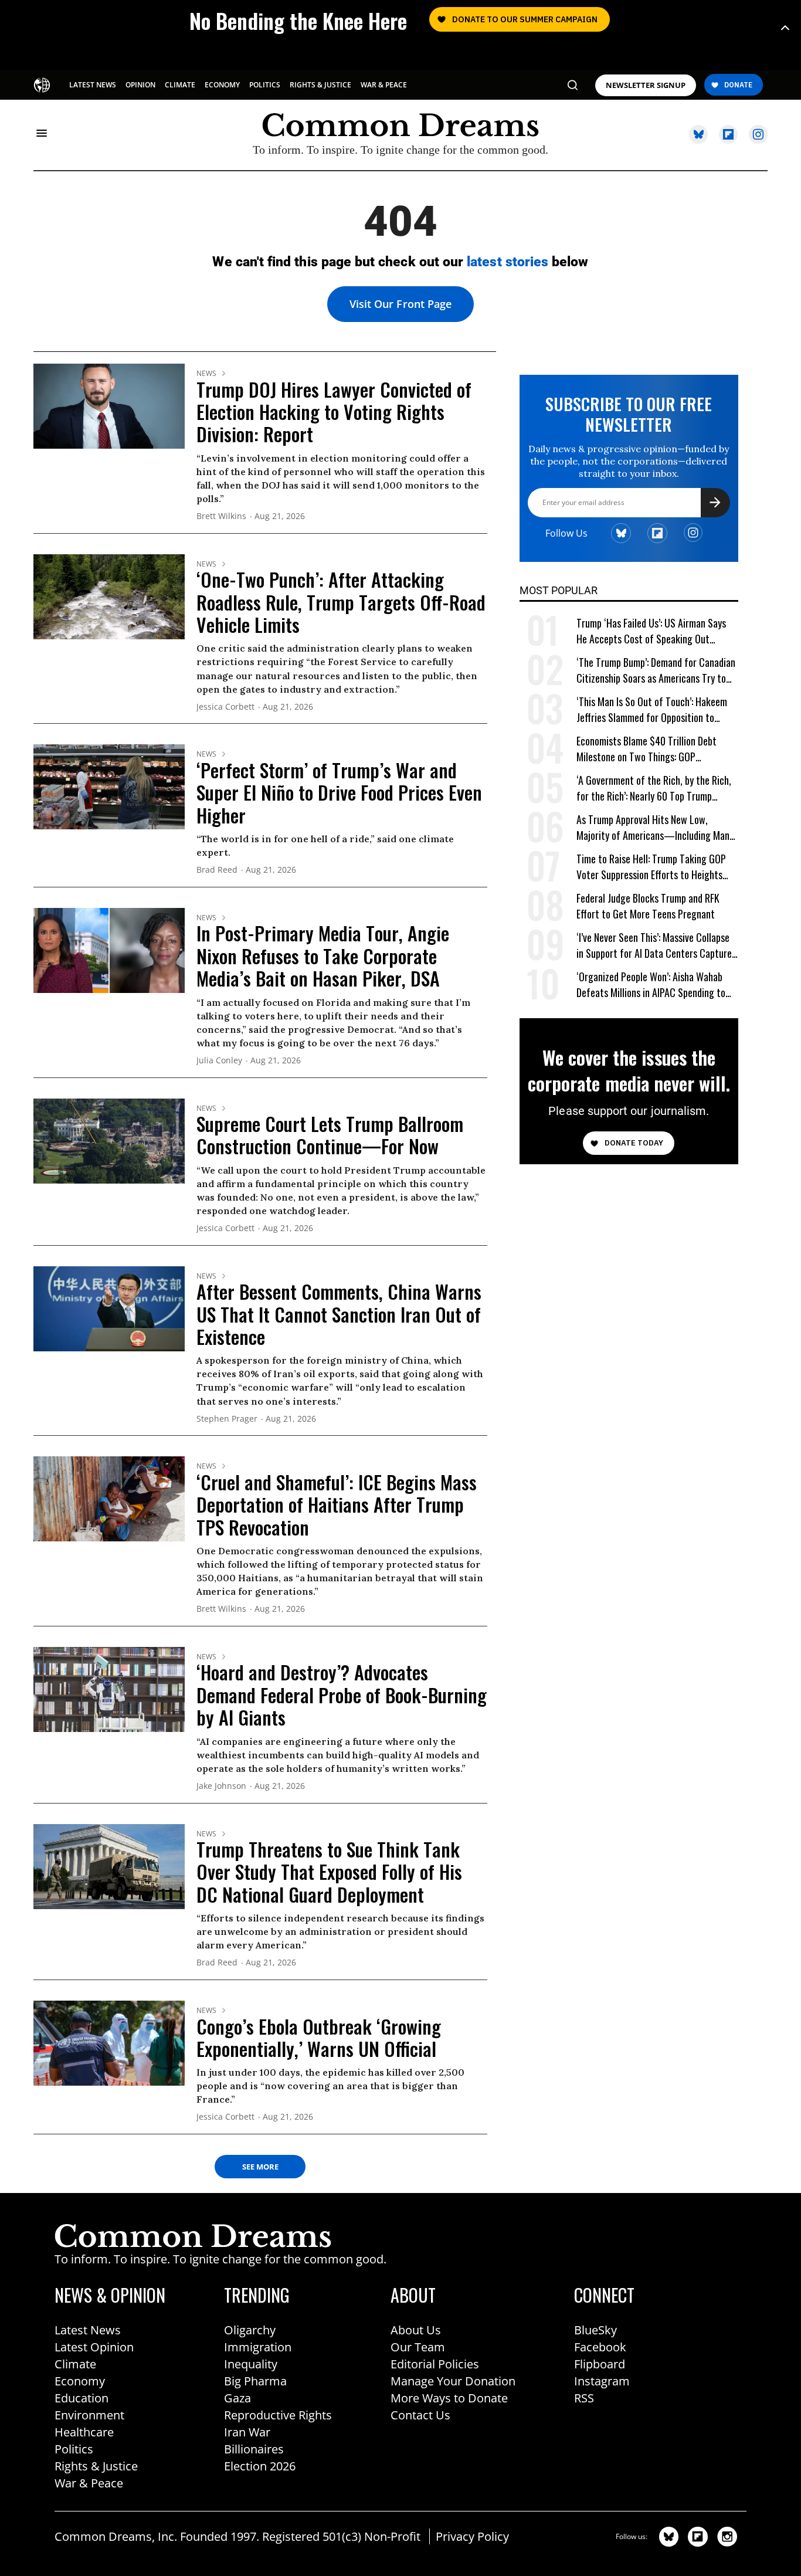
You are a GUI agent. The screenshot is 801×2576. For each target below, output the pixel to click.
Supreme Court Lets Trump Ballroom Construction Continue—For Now (330, 1135)
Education (82, 2398)
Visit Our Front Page (400, 304)
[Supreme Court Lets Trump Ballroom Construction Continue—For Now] (109, 1140)
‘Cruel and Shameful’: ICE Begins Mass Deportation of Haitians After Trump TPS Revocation (337, 1504)
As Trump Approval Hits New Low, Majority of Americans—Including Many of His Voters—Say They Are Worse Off (655, 828)
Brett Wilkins (221, 516)
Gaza (237, 2398)
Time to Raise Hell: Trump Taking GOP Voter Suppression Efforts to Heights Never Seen (651, 867)
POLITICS (265, 85)
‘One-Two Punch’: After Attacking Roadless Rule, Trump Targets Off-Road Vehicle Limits (341, 602)
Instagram (602, 2381)
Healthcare (84, 2432)
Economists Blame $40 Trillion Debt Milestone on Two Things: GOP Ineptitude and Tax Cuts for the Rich (649, 749)
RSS (584, 2398)
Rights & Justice (96, 2466)
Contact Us (420, 2415)
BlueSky (595, 2330)
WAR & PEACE (384, 85)
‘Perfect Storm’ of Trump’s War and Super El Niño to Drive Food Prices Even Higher (339, 792)
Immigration (258, 2347)
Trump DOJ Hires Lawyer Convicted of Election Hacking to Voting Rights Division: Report (334, 412)
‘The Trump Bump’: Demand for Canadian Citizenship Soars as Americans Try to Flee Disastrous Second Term (656, 671)
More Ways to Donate (449, 2398)
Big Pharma (255, 2381)
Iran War (247, 2432)
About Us (416, 2330)
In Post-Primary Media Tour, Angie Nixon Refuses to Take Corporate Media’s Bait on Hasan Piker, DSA (323, 955)
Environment (89, 2415)
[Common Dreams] (43, 84)
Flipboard (600, 2364)
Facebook (600, 2347)
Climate (75, 2364)
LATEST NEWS (93, 85)
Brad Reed (217, 870)
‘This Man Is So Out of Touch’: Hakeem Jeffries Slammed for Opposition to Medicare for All (652, 710)
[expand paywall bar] (785, 28)
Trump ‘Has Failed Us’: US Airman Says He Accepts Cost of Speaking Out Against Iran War (651, 631)
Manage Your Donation (453, 2381)
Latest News (88, 2330)
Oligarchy (250, 2330)
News (206, 374)
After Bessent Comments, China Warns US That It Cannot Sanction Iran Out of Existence (339, 1314)
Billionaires (254, 2449)
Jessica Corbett (225, 707)
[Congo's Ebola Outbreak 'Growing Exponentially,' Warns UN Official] (109, 2042)
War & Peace (89, 2483)
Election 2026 (260, 2466)
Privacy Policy (472, 2536)
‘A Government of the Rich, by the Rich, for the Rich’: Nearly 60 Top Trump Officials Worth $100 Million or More (654, 789)
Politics (74, 2449)
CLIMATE (180, 85)
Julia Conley (219, 1061)
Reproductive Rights (278, 2415)
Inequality (251, 2364)
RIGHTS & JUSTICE (320, 85)
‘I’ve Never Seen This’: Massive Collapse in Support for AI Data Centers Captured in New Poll (656, 946)
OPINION (140, 85)
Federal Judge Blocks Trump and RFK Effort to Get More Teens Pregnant (648, 906)
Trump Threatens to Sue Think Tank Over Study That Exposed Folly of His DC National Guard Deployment (329, 1872)
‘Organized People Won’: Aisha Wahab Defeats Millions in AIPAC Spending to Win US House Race (651, 985)
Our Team (418, 2347)
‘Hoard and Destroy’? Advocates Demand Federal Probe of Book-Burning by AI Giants (342, 1694)
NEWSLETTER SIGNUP (646, 85)
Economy (80, 2381)
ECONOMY (222, 85)
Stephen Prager (227, 1419)
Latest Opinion (94, 2347)
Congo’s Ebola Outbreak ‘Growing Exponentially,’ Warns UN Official (319, 2037)
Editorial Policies (435, 2364)
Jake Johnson (221, 1786)
